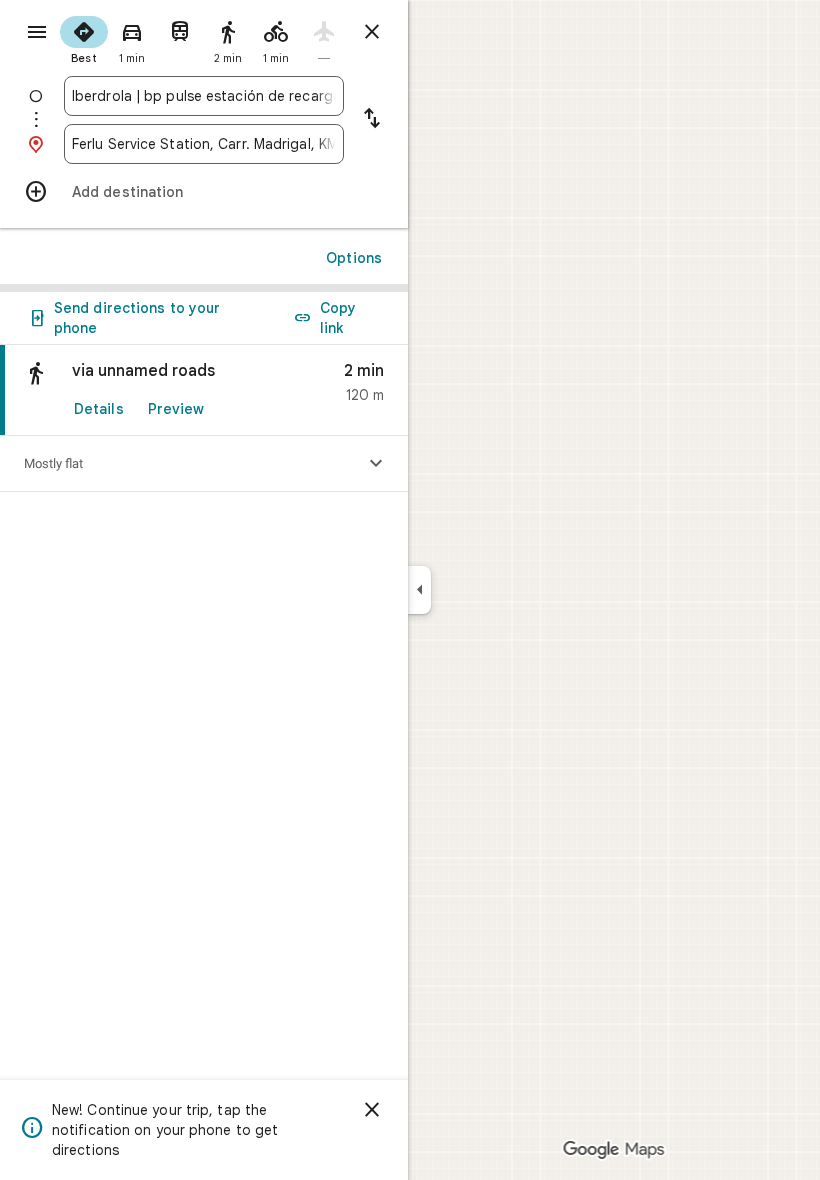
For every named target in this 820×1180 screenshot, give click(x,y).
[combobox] (204, 96)
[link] (204, 390)
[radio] (84, 38)
